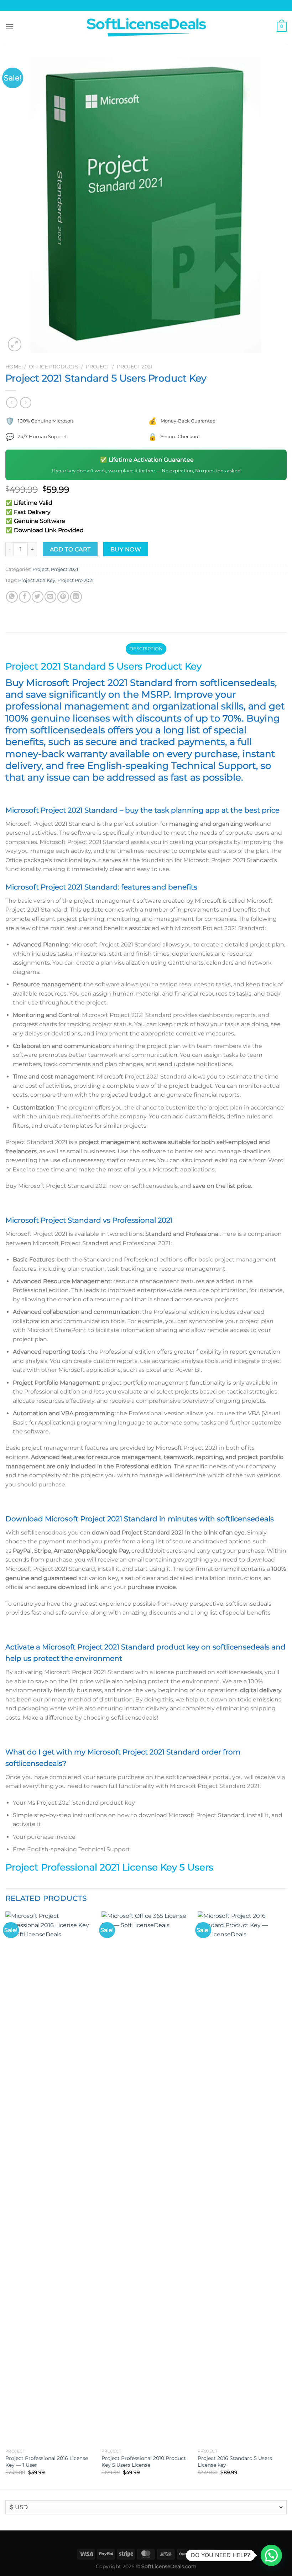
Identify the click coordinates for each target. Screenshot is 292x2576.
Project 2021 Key (37, 580)
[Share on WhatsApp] (12, 597)
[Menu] (10, 27)
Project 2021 (135, 367)
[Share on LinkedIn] (76, 597)
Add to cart (70, 549)
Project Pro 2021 (75, 580)
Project (98, 367)
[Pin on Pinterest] (63, 597)
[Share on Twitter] (38, 597)
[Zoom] (15, 344)
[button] (271, 2555)
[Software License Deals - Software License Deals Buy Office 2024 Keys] (146, 27)
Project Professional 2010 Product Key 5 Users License (144, 2462)
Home (13, 367)
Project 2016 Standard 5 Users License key (235, 2462)
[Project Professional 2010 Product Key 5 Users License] (146, 2178)
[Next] (286, 2199)
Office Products (54, 367)
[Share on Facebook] (25, 597)
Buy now (126, 549)
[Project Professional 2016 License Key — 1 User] (50, 2178)
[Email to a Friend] (50, 597)
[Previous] (6, 2199)
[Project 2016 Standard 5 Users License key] (242, 2178)
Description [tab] (146, 649)
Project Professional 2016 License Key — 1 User (47, 2462)
